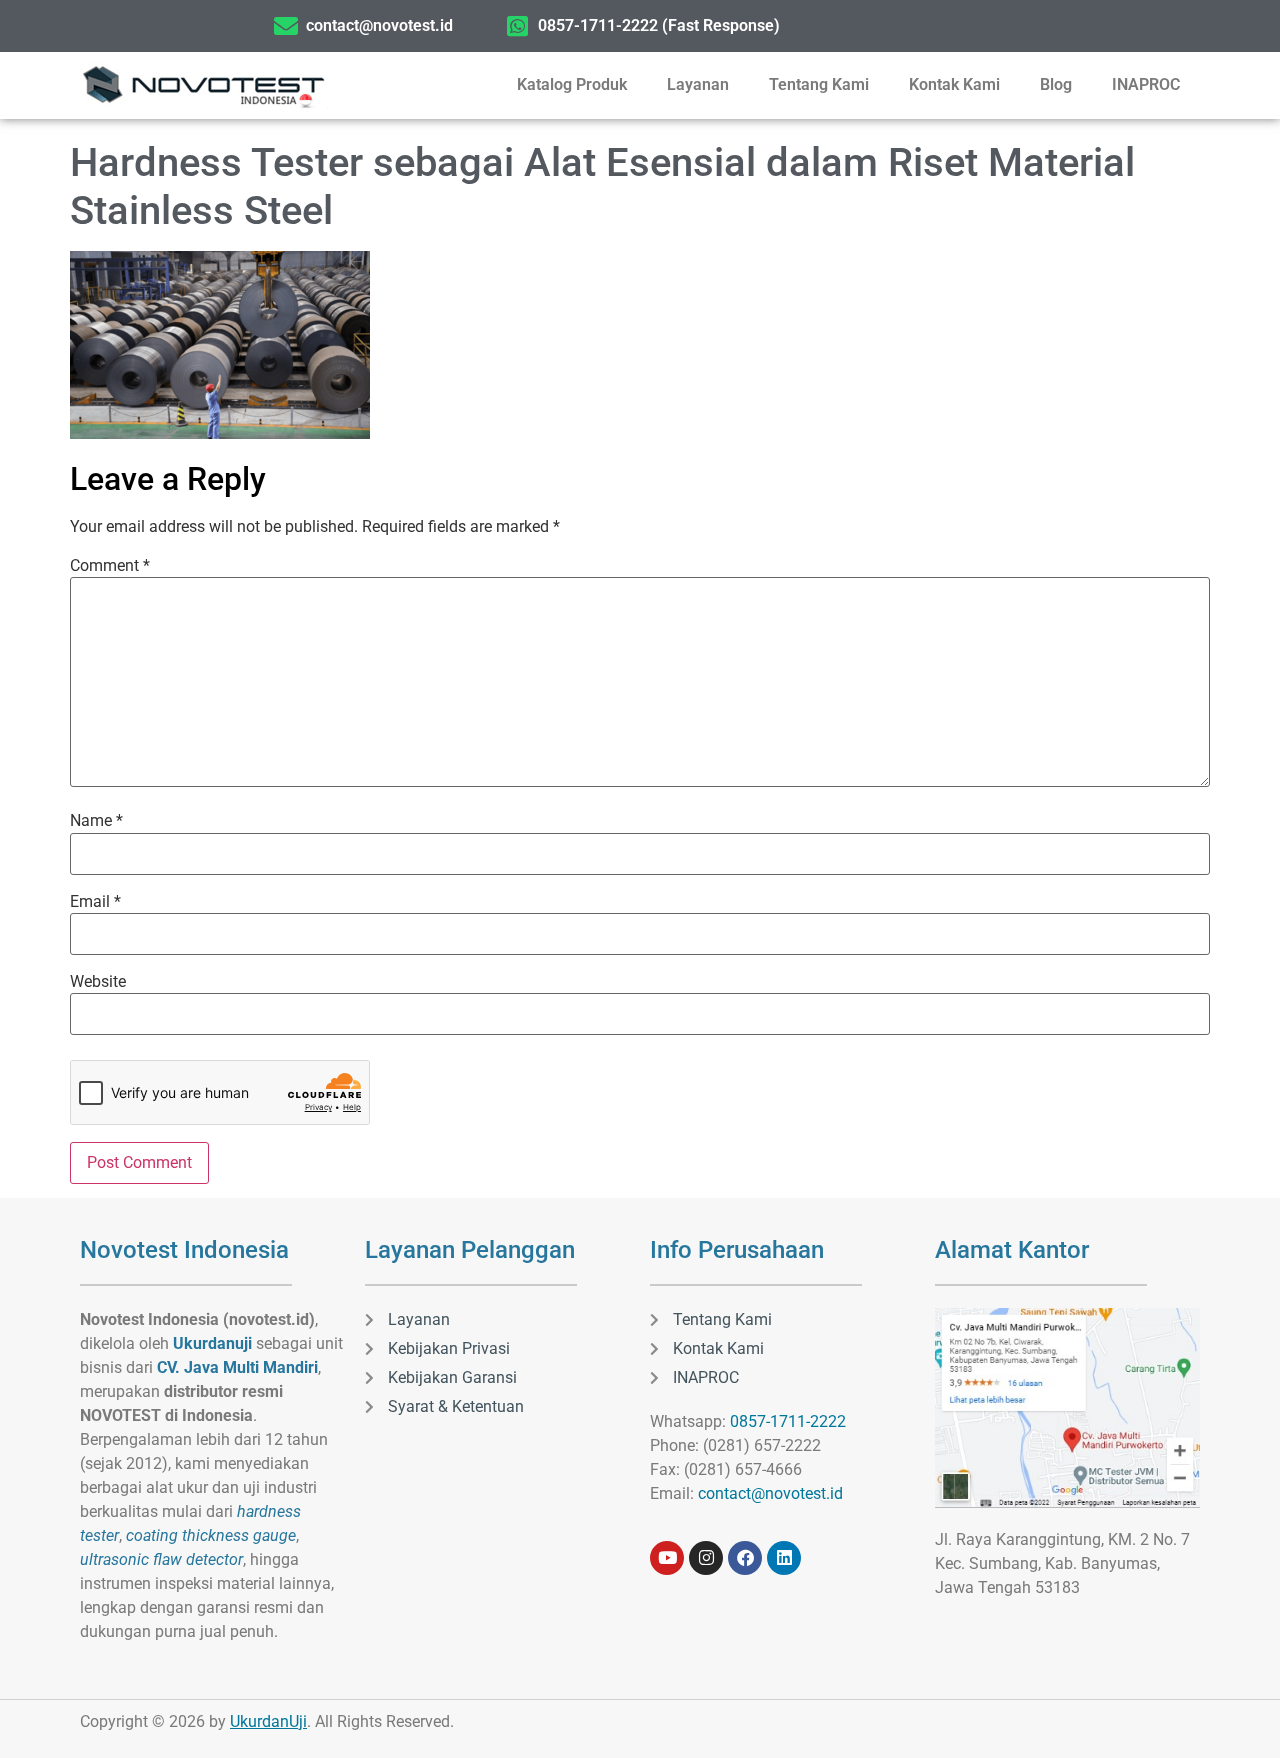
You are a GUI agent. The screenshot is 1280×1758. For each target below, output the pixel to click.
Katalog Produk (572, 84)
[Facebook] (745, 1558)
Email (95, 902)
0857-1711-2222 (788, 1421)
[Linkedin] (784, 1558)
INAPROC (1146, 84)
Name (96, 821)
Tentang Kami (819, 84)
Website (98, 982)
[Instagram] (706, 1558)
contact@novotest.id (770, 1493)
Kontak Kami (954, 84)
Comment (110, 566)
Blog (1056, 84)
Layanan (698, 84)
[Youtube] (667, 1558)
